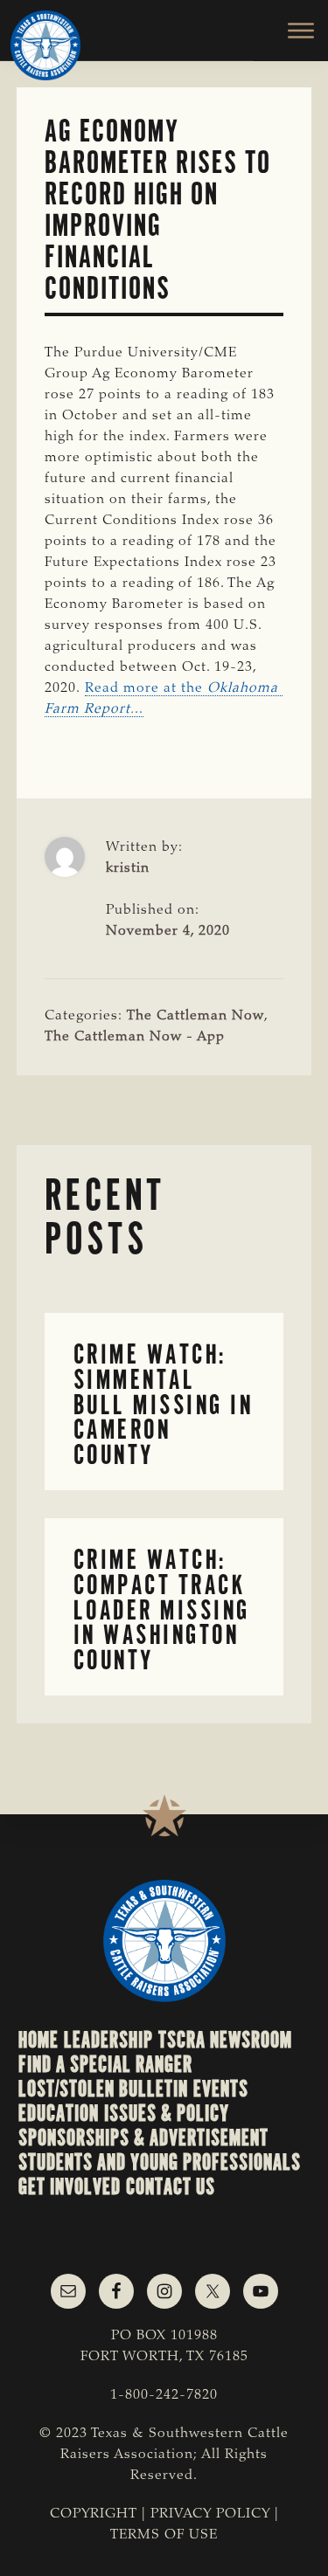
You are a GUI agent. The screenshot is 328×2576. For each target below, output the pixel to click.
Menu (291, 31)
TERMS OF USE (164, 2535)
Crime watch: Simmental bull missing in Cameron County (164, 1405)
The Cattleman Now (195, 1016)
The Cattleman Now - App (135, 1037)
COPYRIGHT (94, 2514)
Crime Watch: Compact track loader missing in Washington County (162, 1610)
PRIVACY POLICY (210, 2514)
